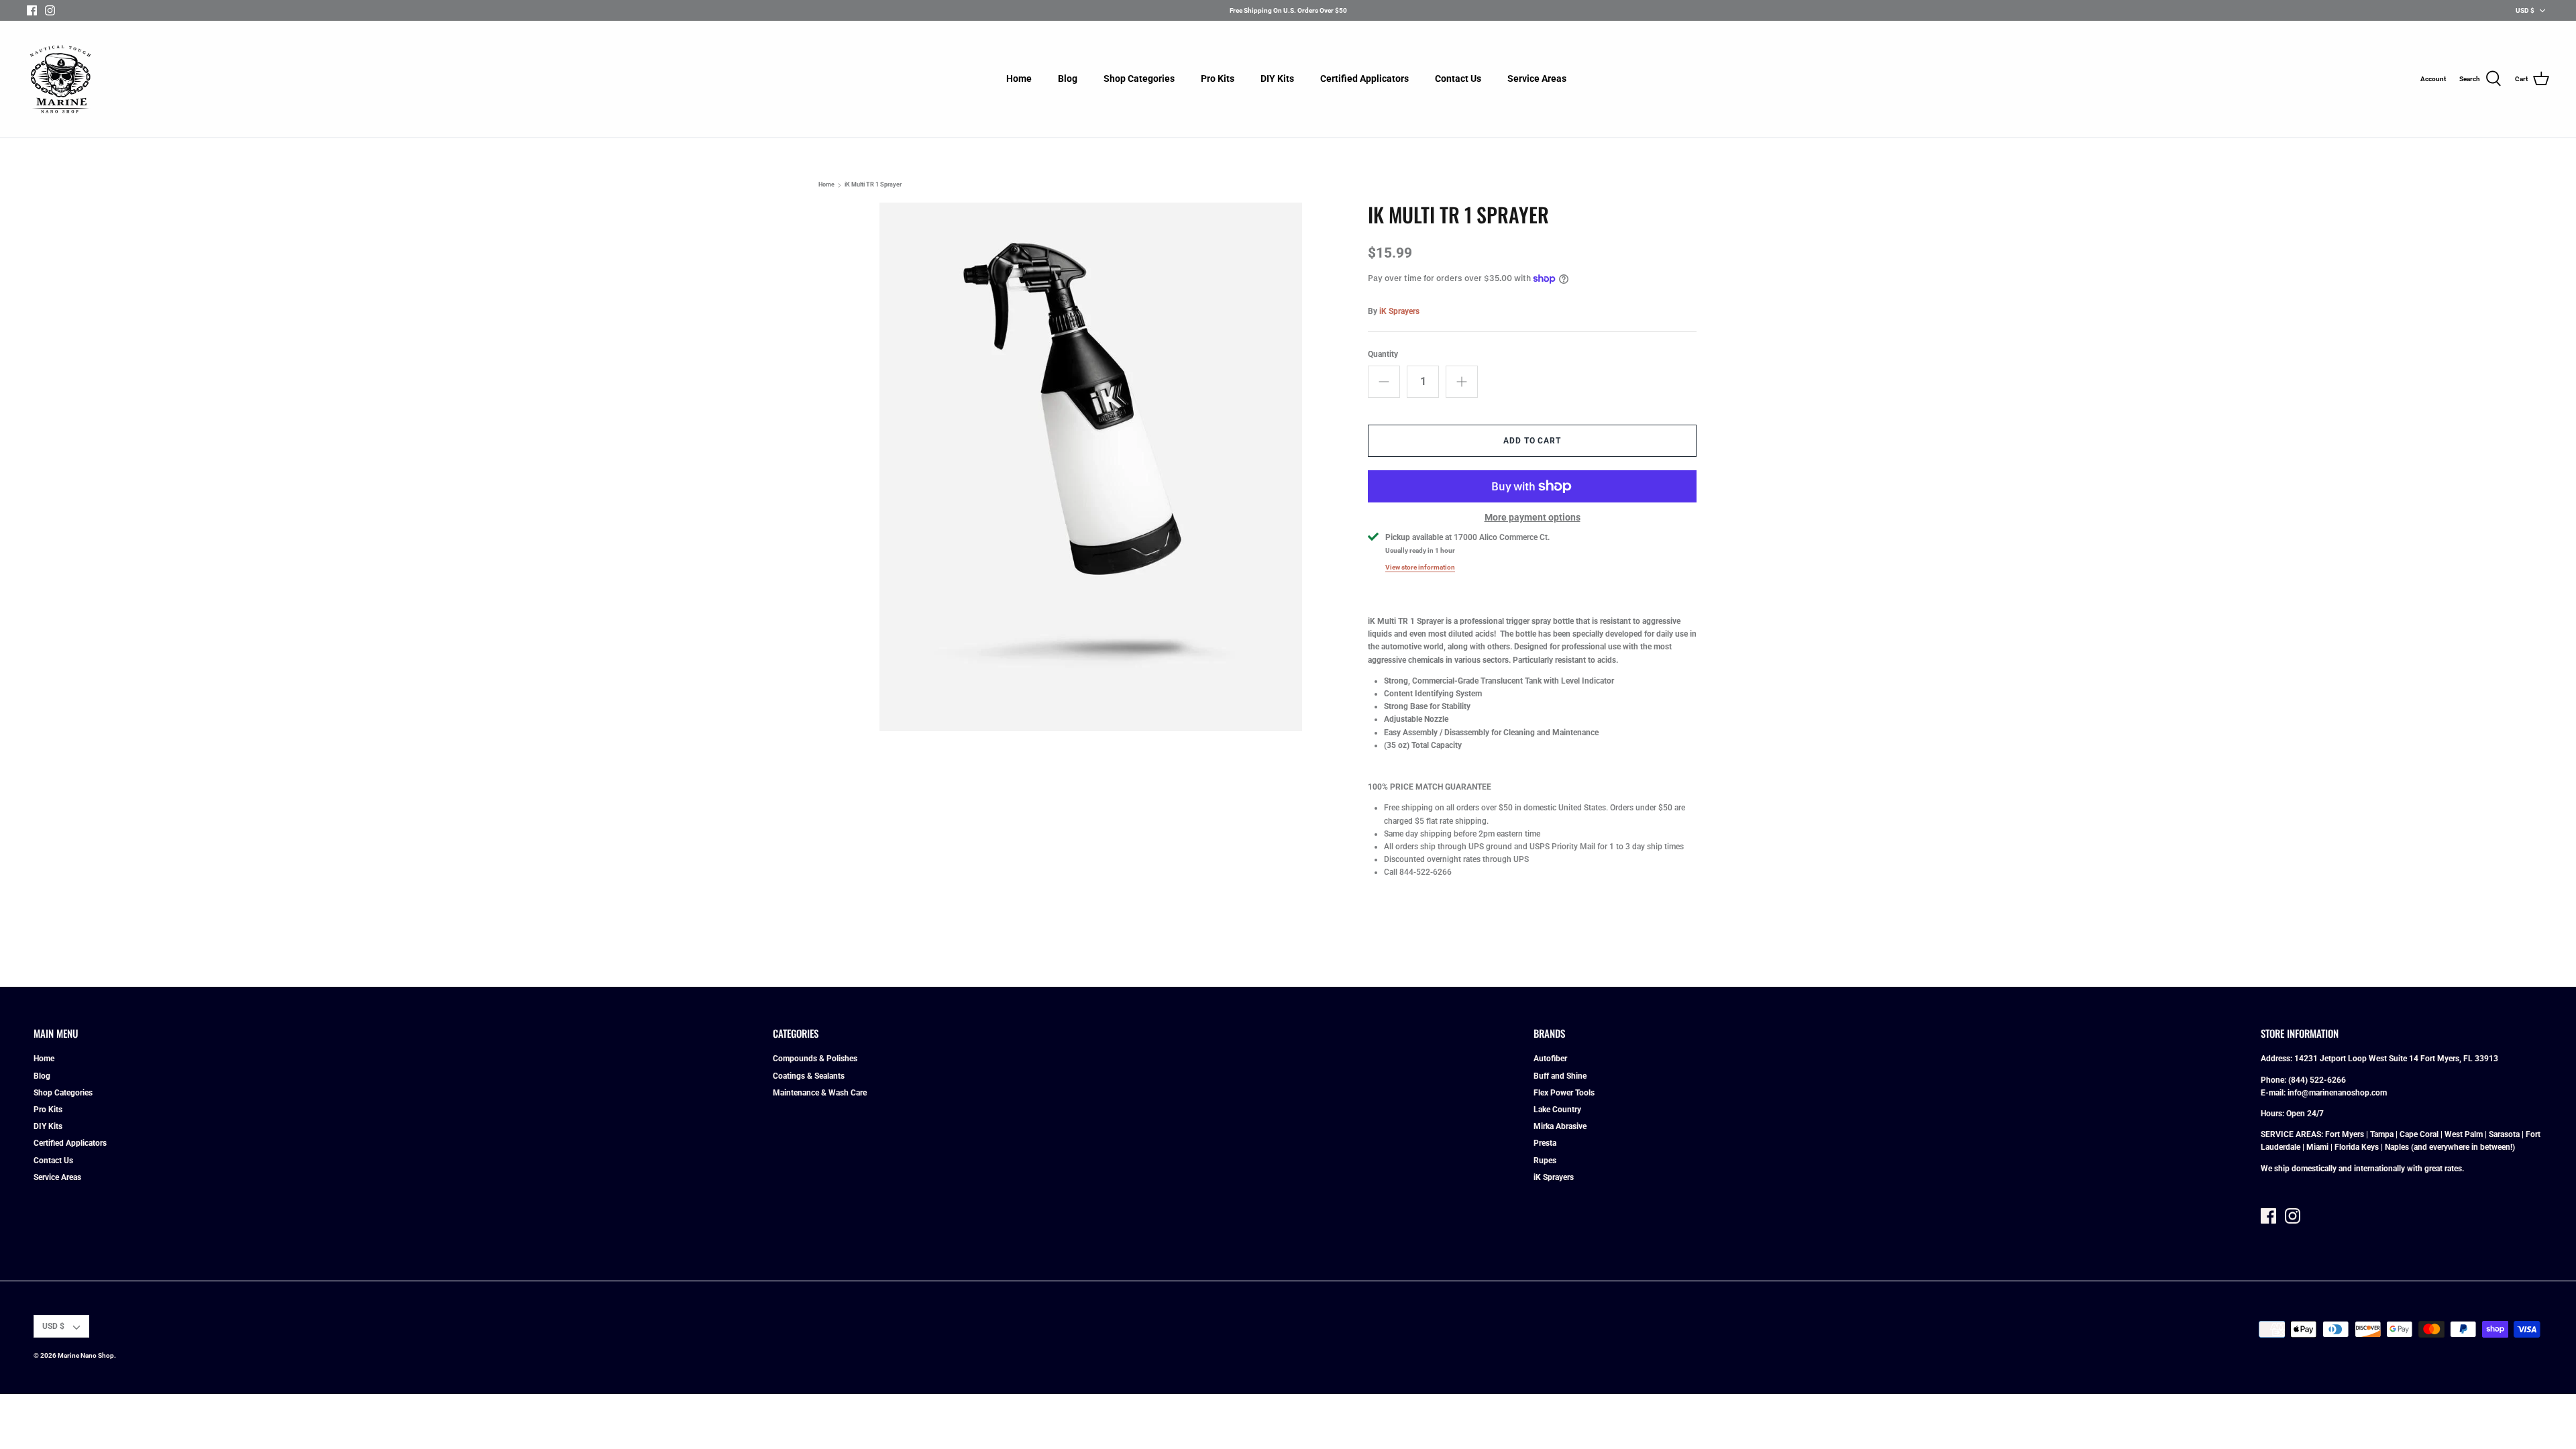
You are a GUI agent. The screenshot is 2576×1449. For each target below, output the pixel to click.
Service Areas (1537, 78)
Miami (2317, 1147)
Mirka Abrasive (1560, 1126)
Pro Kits (1218, 78)
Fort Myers (2345, 1134)
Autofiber (1550, 1059)
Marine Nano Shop (86, 1355)
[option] (1091, 467)
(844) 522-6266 (2317, 1080)
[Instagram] (50, 10)
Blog (1068, 78)
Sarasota (2504, 1134)
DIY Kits (1277, 78)
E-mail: (2274, 1093)
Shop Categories (1139, 78)
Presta (1545, 1143)
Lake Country (1557, 1110)
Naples (2397, 1147)
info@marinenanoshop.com (2337, 1093)
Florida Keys (2357, 1147)
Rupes (1545, 1161)
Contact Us (1458, 78)
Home (1019, 78)
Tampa (2382, 1134)
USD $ (2525, 10)
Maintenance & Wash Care (820, 1093)
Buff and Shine (1560, 1076)
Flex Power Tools (1564, 1093)
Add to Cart (1533, 441)
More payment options (1533, 517)
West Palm (2464, 1134)
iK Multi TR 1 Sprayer (873, 185)
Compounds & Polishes (815, 1059)
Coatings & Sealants (809, 1076)
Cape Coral (2419, 1134)
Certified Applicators (1364, 78)
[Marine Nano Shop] (60, 79)
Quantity (1383, 354)
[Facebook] (32, 10)
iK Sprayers (1399, 311)
